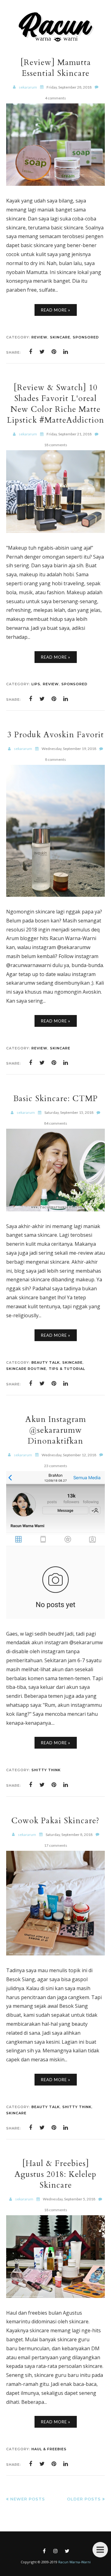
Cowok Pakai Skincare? (55, 1821)
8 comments (55, 759)
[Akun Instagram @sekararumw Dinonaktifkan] (55, 1617)
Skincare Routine (26, 1369)
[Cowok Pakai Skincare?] (55, 1954)
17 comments (56, 1845)
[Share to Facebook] (31, 352)
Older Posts (84, 2499)
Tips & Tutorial (67, 1369)
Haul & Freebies (49, 2449)
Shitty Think (46, 1770)
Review (39, 337)
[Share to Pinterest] (54, 352)
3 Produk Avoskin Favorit (56, 735)
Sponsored (86, 337)
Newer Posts (28, 2499)
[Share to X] (42, 352)
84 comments (56, 1123)
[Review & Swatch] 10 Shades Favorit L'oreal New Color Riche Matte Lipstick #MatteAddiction (55, 404)
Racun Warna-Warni (74, 2562)
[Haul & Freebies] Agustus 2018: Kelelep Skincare (55, 2174)
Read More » (56, 310)
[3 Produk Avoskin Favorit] (55, 895)
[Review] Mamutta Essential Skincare (56, 68)
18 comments (56, 445)
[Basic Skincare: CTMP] (55, 1210)
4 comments (55, 98)
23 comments (56, 1466)
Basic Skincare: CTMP (55, 1098)
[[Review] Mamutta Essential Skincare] (55, 184)
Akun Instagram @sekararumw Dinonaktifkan (56, 1430)
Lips (36, 684)
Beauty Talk (46, 1362)
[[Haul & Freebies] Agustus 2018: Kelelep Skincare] (55, 2296)
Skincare (60, 337)
